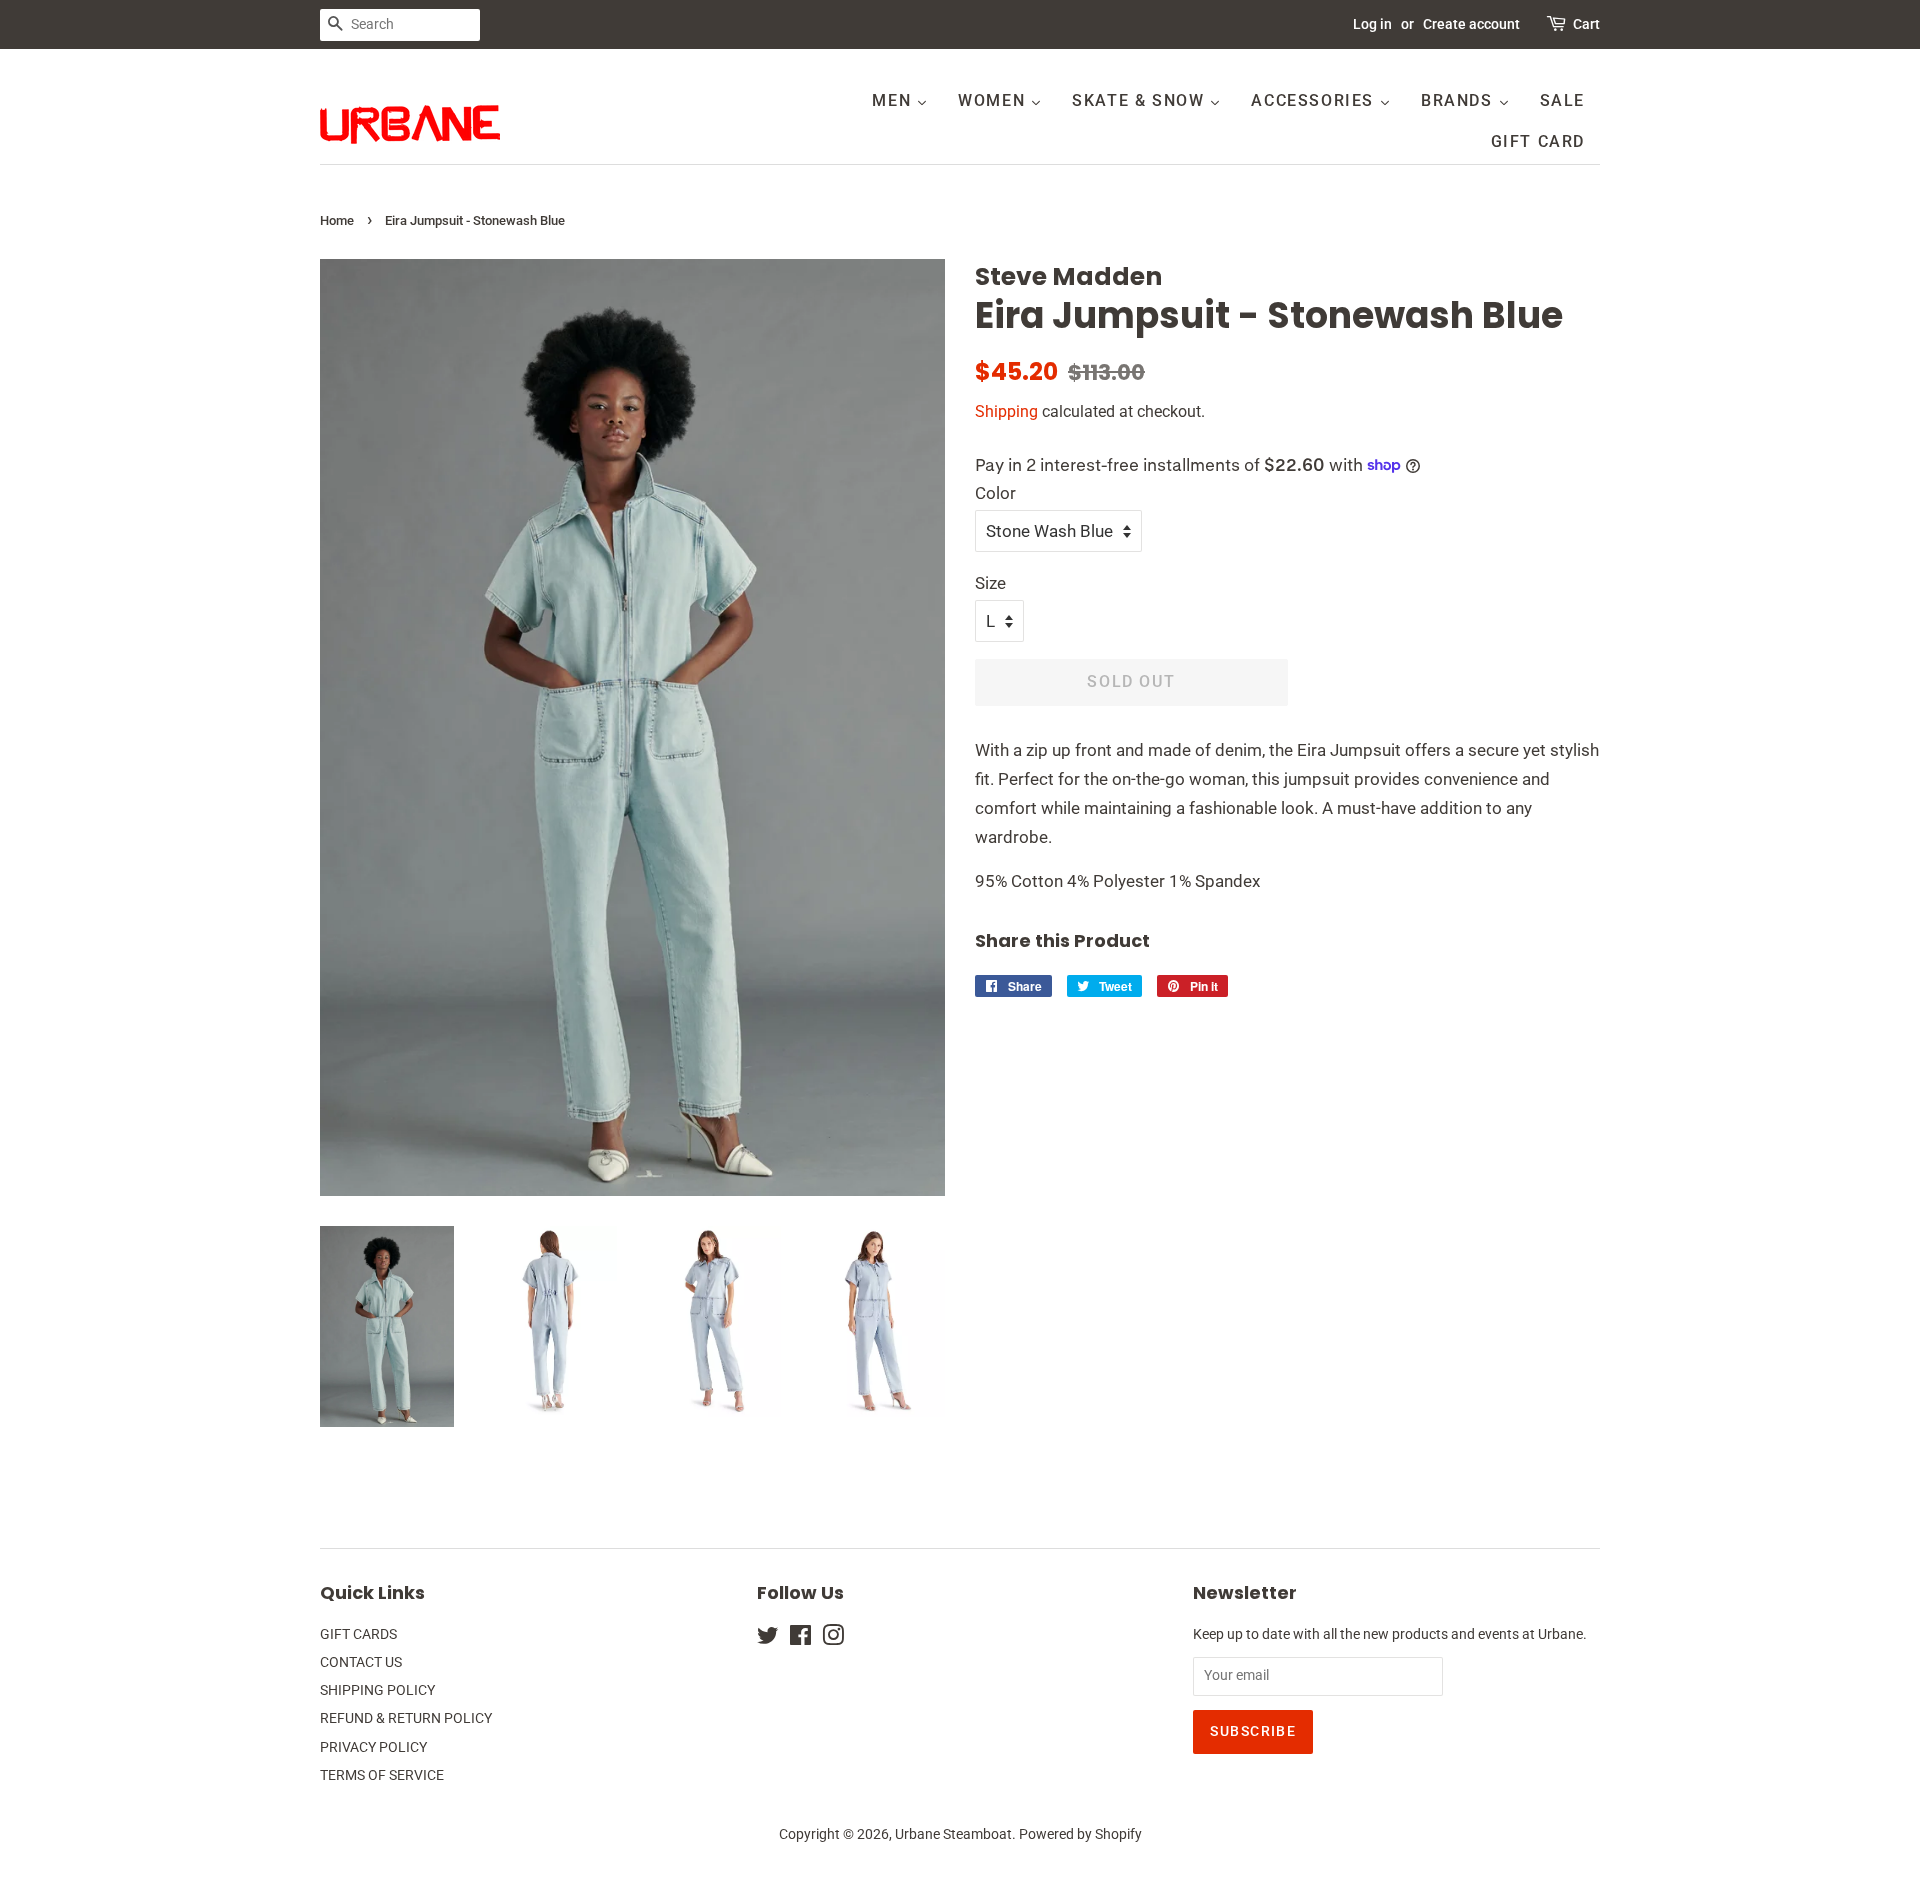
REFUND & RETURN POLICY (406, 1718)
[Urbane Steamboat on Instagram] (833, 1639)
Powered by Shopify (1080, 1834)
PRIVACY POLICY (373, 1747)
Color (995, 493)
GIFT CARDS (358, 1634)
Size (990, 583)
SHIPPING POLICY (377, 1690)
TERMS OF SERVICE (382, 1775)
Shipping (1006, 411)
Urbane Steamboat (953, 1834)
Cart (1586, 24)
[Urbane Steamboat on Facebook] (800, 1639)
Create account (1471, 24)
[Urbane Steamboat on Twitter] (768, 1639)
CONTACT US (361, 1662)
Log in (1372, 24)
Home (337, 220)
